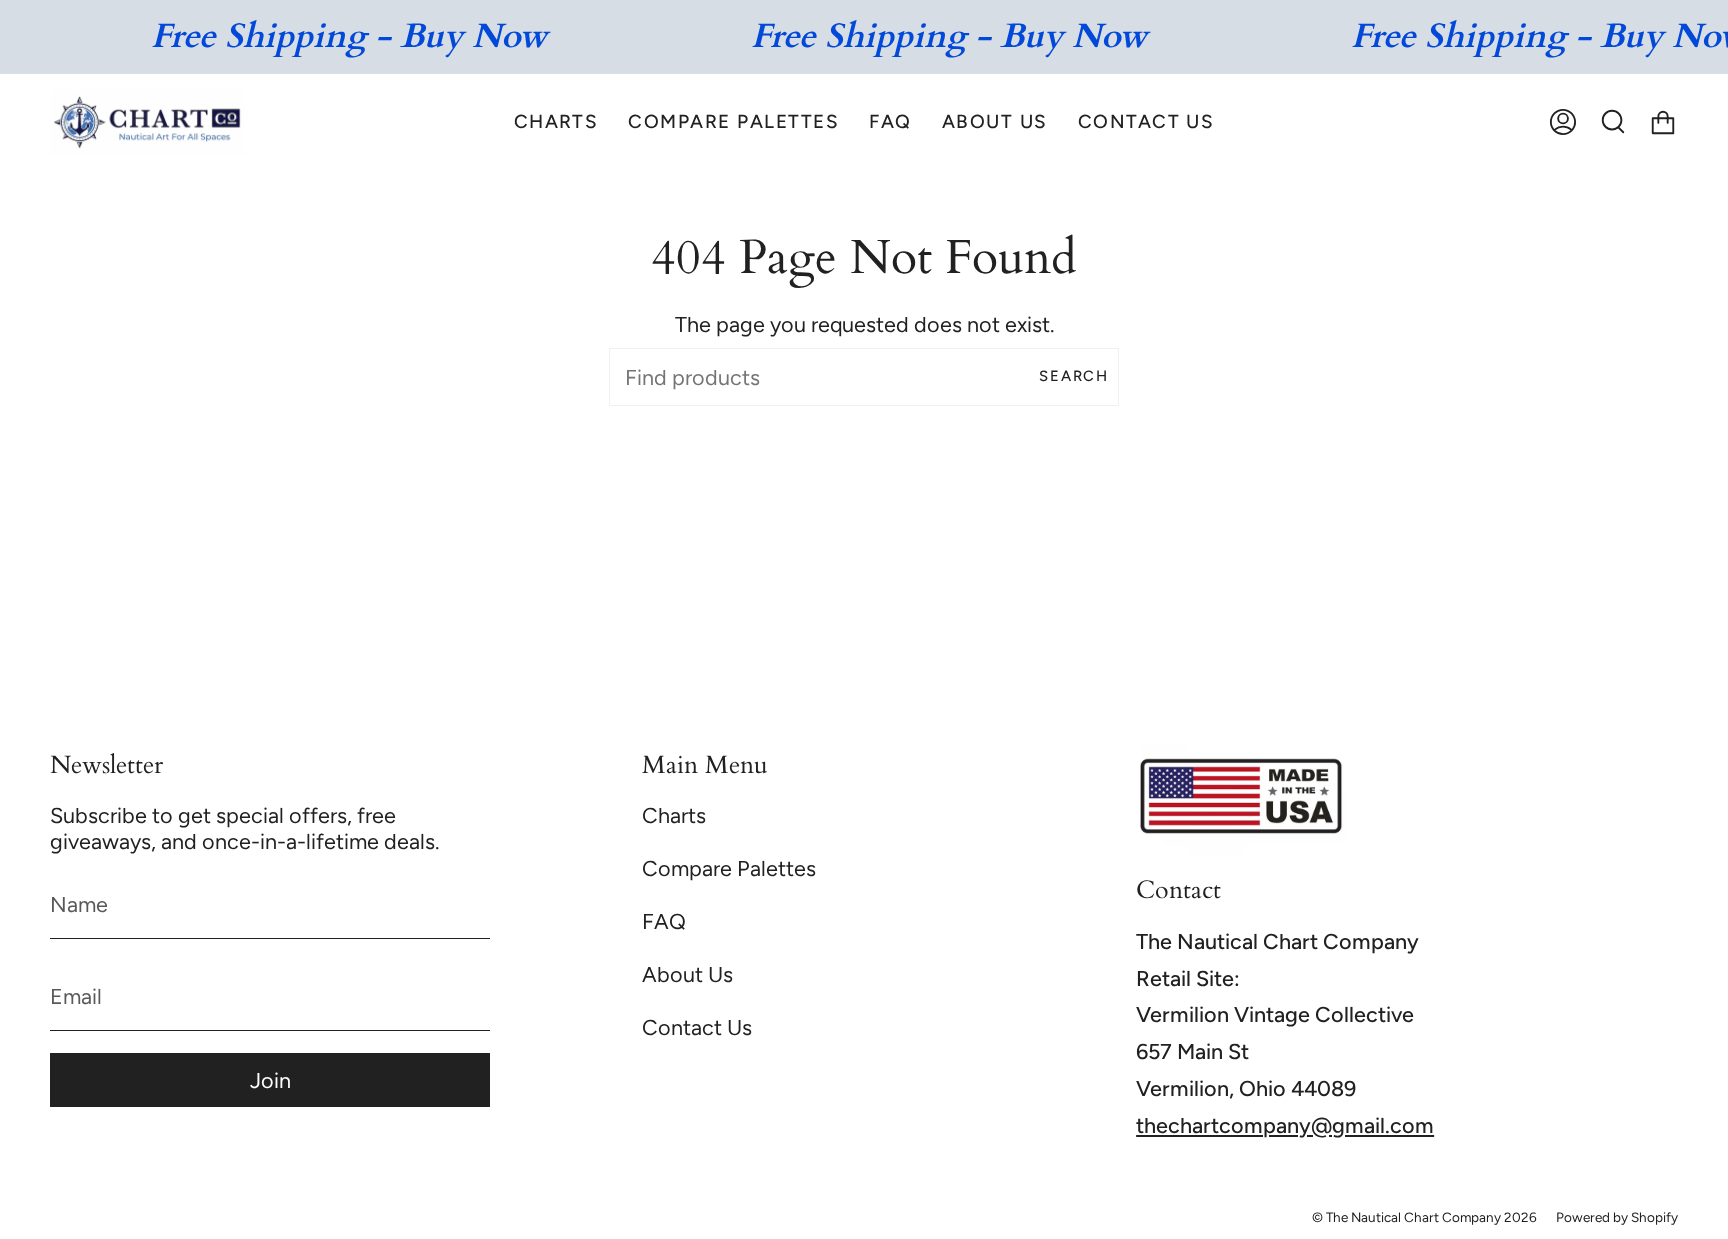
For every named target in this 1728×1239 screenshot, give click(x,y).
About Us (687, 974)
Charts (674, 815)
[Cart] (1663, 121)
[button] (556, 121)
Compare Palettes (729, 868)
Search (1074, 376)
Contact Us (697, 1027)
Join (270, 1080)
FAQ (664, 921)
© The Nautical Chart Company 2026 (1424, 1217)
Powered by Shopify (1617, 1217)
